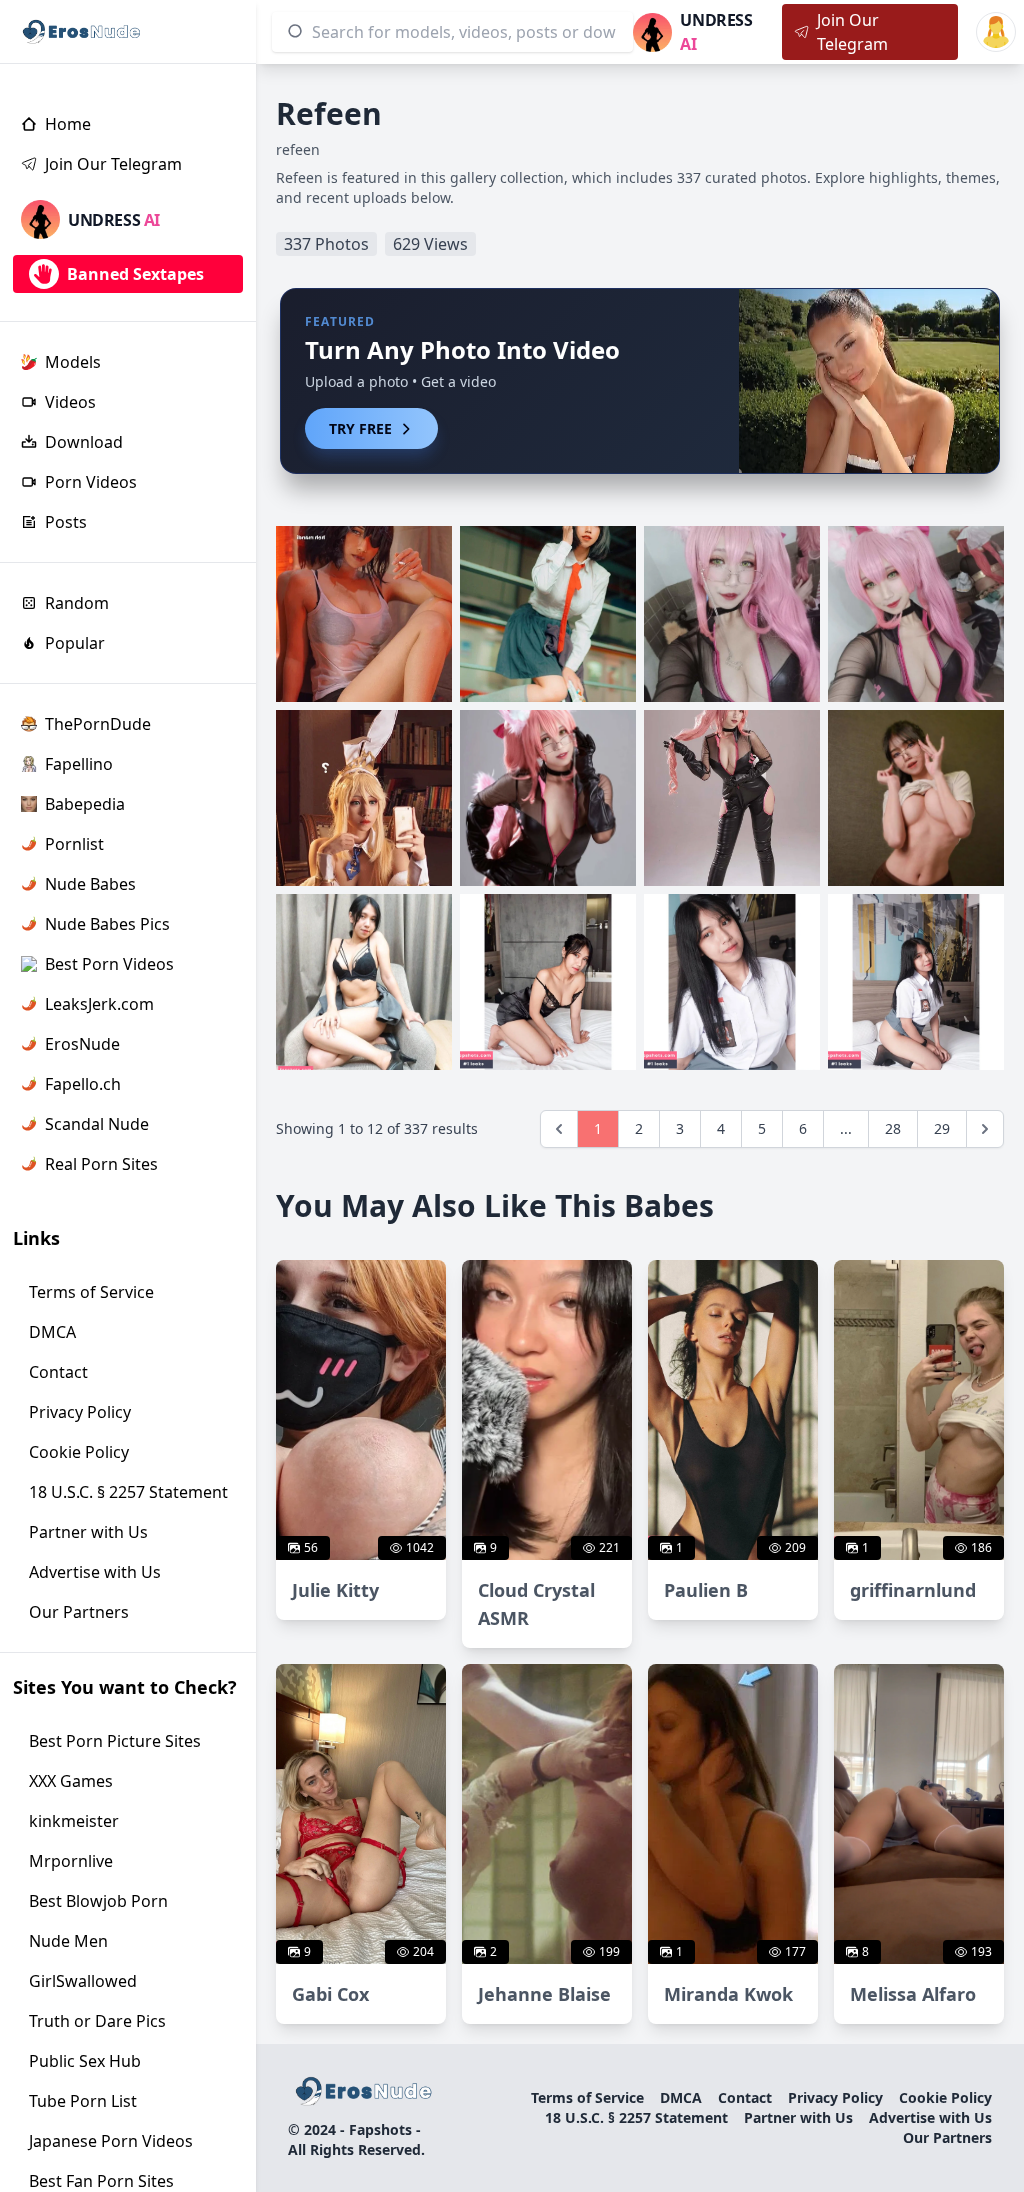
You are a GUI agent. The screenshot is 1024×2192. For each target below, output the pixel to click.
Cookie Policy (945, 2097)
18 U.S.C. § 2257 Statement (636, 2117)
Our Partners (947, 2137)
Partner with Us (798, 2117)
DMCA (681, 2097)
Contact (745, 2097)
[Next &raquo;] (985, 1129)
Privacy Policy (835, 2097)
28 (893, 1128)
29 (942, 1128)
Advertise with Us (930, 2117)
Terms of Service (587, 2097)
